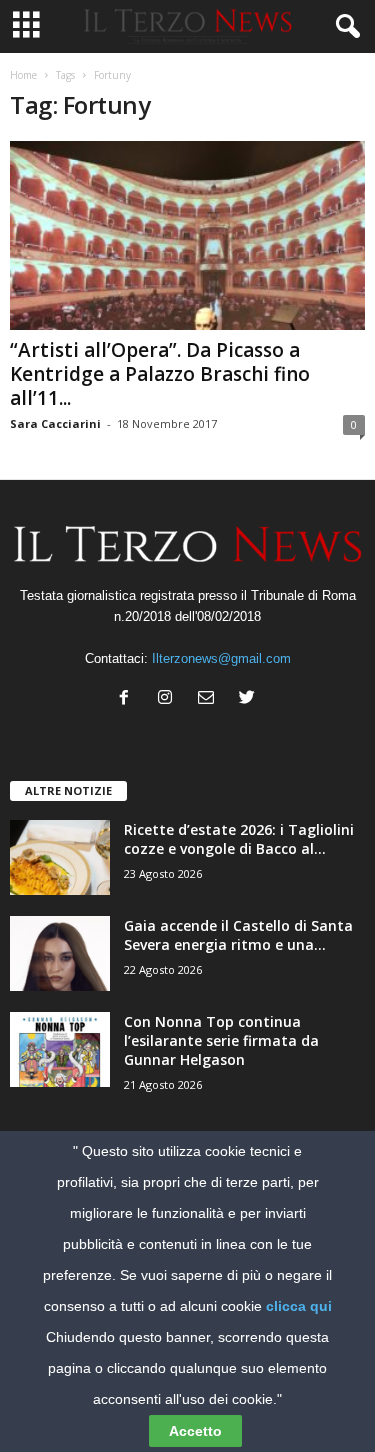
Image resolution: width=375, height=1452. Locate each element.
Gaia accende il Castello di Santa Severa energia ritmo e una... (238, 935)
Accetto (195, 1431)
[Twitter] (249, 699)
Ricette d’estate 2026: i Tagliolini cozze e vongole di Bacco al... (239, 839)
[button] (344, 27)
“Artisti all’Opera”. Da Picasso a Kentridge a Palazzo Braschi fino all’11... (160, 374)
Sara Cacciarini (55, 423)
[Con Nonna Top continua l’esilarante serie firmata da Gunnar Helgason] (60, 1049)
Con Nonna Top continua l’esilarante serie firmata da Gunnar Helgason (221, 1040)
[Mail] (210, 699)
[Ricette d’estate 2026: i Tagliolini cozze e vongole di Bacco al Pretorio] (60, 857)
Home (23, 75)
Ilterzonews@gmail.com (221, 658)
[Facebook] (128, 699)
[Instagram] (169, 699)
